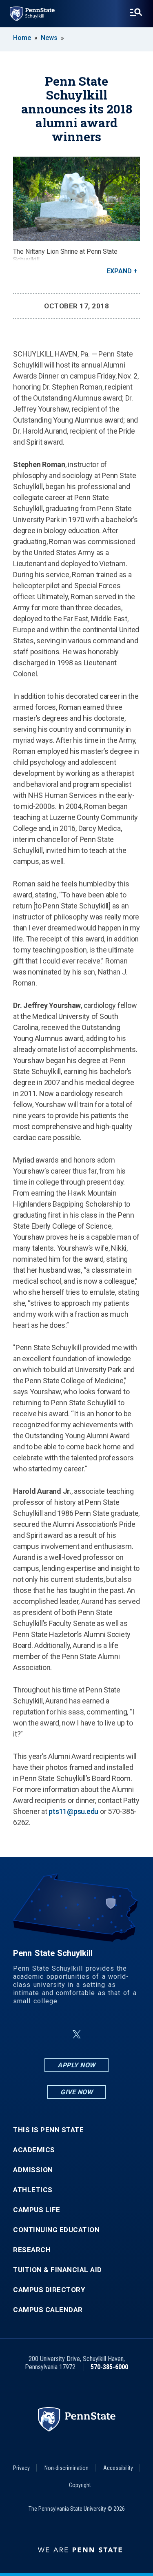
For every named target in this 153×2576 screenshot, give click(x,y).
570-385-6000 (109, 2367)
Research (32, 2250)
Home (22, 38)
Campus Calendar (48, 2310)
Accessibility (118, 2468)
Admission (33, 2170)
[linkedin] (57, 2034)
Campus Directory (49, 2290)
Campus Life (37, 2210)
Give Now (76, 2092)
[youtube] (96, 2034)
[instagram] (118, 2034)
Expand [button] (119, 271)
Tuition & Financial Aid (58, 2270)
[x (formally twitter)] (77, 2034)
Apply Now (76, 2065)
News (49, 38)
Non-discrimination (67, 2468)
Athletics (33, 2190)
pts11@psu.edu (73, 1811)
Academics (34, 2150)
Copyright (80, 2485)
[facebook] (36, 2034)
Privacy (21, 2468)
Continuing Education (56, 2230)
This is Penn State (48, 2130)
